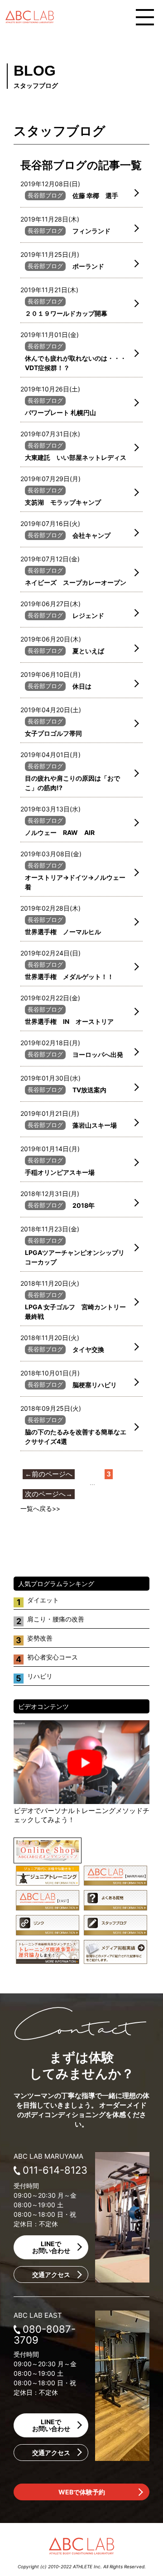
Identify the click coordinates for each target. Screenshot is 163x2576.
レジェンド (88, 615)
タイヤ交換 (88, 1349)
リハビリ (40, 1676)
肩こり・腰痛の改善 (56, 1619)
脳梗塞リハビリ (95, 1385)
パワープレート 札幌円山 (60, 412)
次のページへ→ (49, 1494)
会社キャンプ (91, 535)
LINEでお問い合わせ (51, 2247)
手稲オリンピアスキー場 (60, 1172)
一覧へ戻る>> (40, 1508)
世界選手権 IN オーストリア (69, 1021)
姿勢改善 (40, 1638)
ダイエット (43, 1600)
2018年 (84, 1205)
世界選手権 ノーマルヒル (63, 932)
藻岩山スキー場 (95, 1125)
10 (79, 1484)
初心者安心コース (53, 1657)
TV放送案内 (89, 1090)
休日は (82, 686)
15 (105, 1484)
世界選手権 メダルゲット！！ (69, 977)
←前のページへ (49, 1474)
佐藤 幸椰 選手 (95, 195)
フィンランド (91, 231)
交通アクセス (51, 2275)
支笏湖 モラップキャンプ (63, 502)
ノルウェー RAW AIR (60, 832)
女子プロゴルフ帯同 (53, 733)
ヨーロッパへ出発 (98, 1054)
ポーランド (88, 266)
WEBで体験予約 (82, 2492)
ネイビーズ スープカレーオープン (76, 582)
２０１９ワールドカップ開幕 (66, 313)
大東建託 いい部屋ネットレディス (76, 457)
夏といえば (88, 651)
